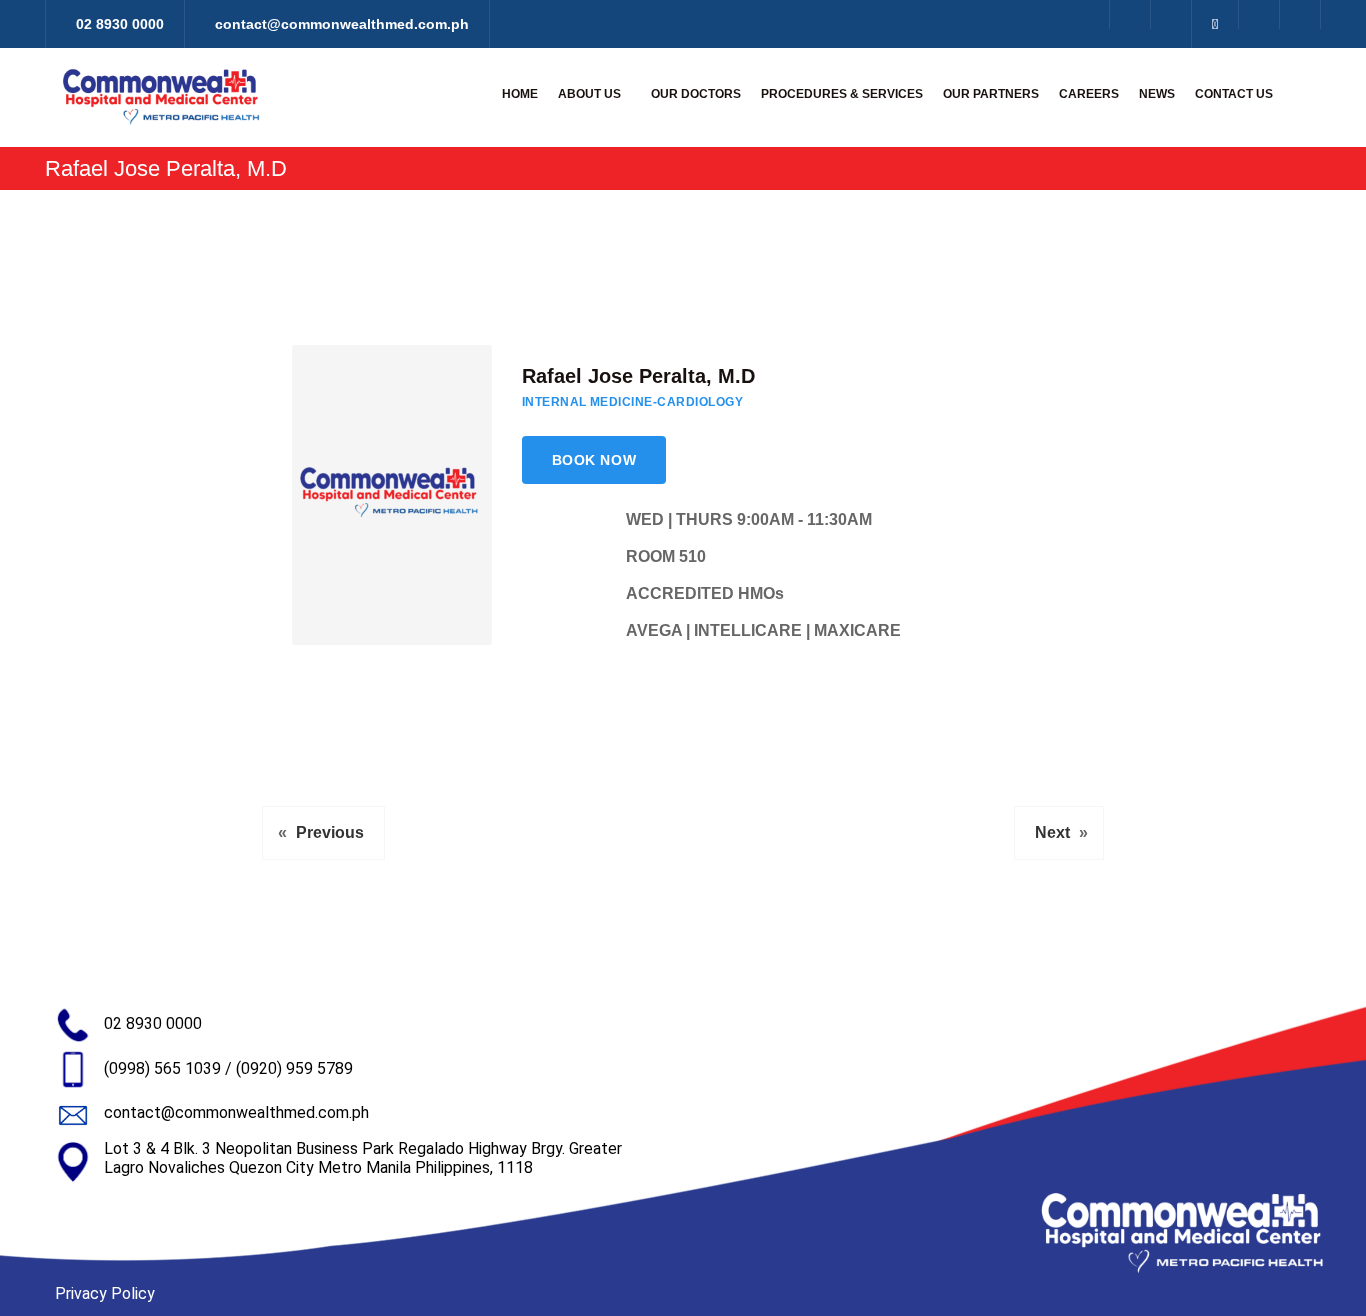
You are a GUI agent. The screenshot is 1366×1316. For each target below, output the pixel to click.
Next (1052, 832)
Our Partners (991, 94)
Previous (330, 832)
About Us (589, 94)
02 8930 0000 (153, 1023)
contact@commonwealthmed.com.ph (236, 1112)
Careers (1089, 94)
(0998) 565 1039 (162, 1068)
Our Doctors (696, 94)
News (1157, 94)
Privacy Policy (105, 1293)
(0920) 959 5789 (294, 1068)
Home (520, 94)
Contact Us (1234, 94)
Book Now (594, 460)
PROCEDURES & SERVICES (842, 94)
